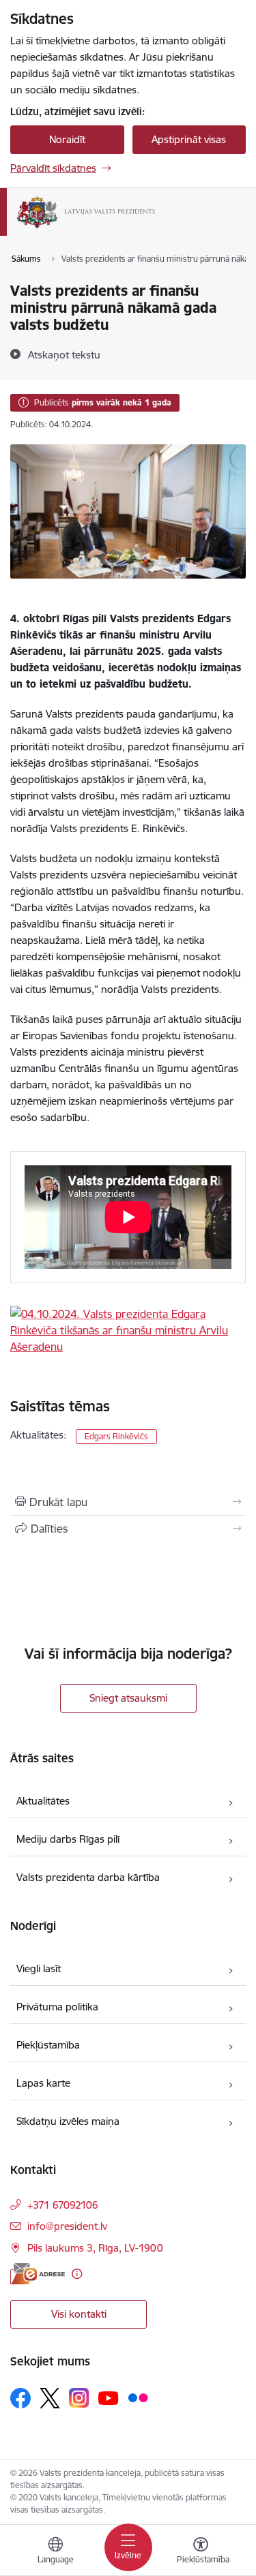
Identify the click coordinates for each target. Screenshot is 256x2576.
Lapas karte (43, 2083)
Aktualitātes (43, 1801)
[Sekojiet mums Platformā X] (50, 2398)
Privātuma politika (57, 2007)
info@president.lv (67, 2226)
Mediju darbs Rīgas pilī (68, 1839)
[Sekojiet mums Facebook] (20, 2398)
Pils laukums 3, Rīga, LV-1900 (95, 2248)
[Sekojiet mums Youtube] (109, 2397)
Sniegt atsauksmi (128, 1698)
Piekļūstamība (48, 2045)
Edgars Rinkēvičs (116, 1436)
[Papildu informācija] (77, 2274)
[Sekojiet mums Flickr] (138, 2397)
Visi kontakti (79, 2314)
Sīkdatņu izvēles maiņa (68, 2121)
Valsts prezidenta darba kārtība (88, 1877)
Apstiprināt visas (189, 139)
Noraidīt (67, 139)
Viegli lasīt (39, 1968)
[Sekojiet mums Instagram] (79, 2398)
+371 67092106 (63, 2205)
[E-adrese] (38, 2274)
